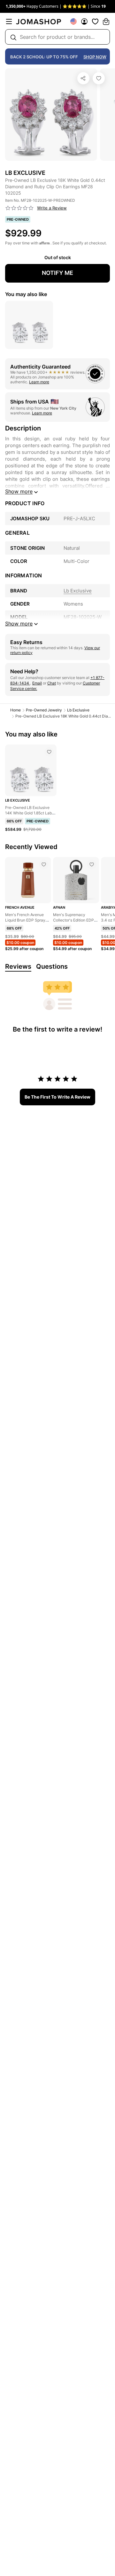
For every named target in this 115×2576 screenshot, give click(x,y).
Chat (52, 683)
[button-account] (84, 21)
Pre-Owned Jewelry (44, 710)
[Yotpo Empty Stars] (19, 208)
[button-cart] (106, 21)
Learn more (39, 382)
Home (15, 710)
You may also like (26, 294)
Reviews (18, 966)
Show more (19, 491)
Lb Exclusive (78, 710)
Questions (52, 966)
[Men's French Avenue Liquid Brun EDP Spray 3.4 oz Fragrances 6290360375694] (44, 864)
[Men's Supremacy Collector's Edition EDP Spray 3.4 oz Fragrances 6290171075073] (92, 864)
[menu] (9, 21)
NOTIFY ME (57, 273)
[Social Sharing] (83, 78)
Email (37, 683)
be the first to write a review (57, 1097)
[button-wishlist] (95, 21)
